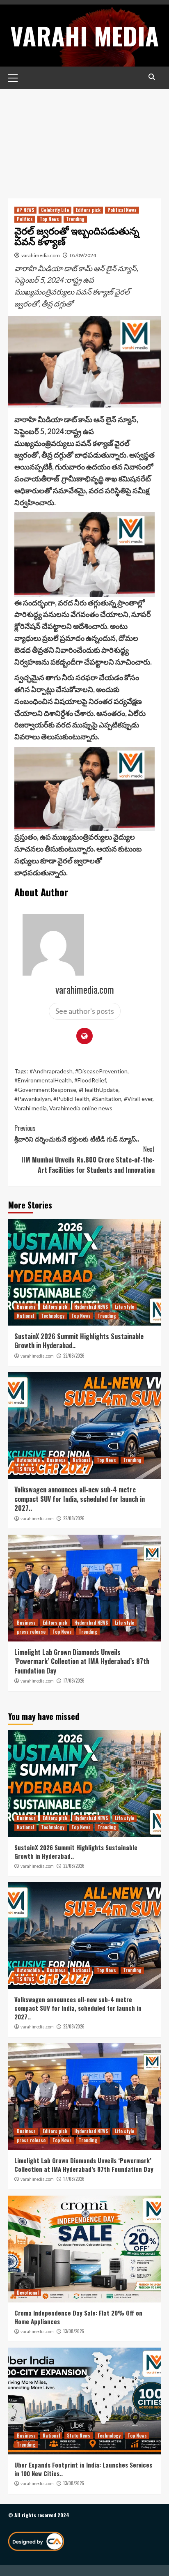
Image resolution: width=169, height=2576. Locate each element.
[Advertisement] (84, 138)
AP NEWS (25, 210)
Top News (49, 219)
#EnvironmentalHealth (43, 1080)
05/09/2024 (83, 255)
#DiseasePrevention (101, 1071)
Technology (53, 1316)
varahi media (84, 35)
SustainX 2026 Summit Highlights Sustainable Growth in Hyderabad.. (79, 1341)
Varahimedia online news (81, 1108)
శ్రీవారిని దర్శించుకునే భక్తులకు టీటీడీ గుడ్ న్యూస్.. (77, 1133)
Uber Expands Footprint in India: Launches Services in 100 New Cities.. (83, 2469)
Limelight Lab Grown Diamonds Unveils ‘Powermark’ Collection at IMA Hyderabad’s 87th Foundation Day (82, 1661)
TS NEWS (25, 1469)
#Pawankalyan (33, 1099)
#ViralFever (138, 1099)
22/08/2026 (74, 1356)
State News (79, 2436)
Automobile (28, 1460)
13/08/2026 (74, 2331)
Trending (75, 219)
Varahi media (31, 1108)
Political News (122, 210)
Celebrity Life (55, 210)
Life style (124, 1307)
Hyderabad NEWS (91, 1307)
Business (26, 1307)
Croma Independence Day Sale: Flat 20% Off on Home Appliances (78, 2317)
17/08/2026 (74, 1681)
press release (31, 1632)
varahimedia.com (41, 255)
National (25, 1316)
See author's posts (85, 1011)
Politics (25, 219)
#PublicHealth (71, 1099)
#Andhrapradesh (51, 1071)
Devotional (28, 2293)
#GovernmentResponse (45, 1090)
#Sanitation (107, 1099)
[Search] (152, 77)
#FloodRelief (90, 1080)
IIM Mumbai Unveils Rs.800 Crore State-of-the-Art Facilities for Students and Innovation (88, 1159)
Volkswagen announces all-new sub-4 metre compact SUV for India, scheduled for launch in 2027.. (80, 1499)
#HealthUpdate (99, 1090)
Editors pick (88, 210)
